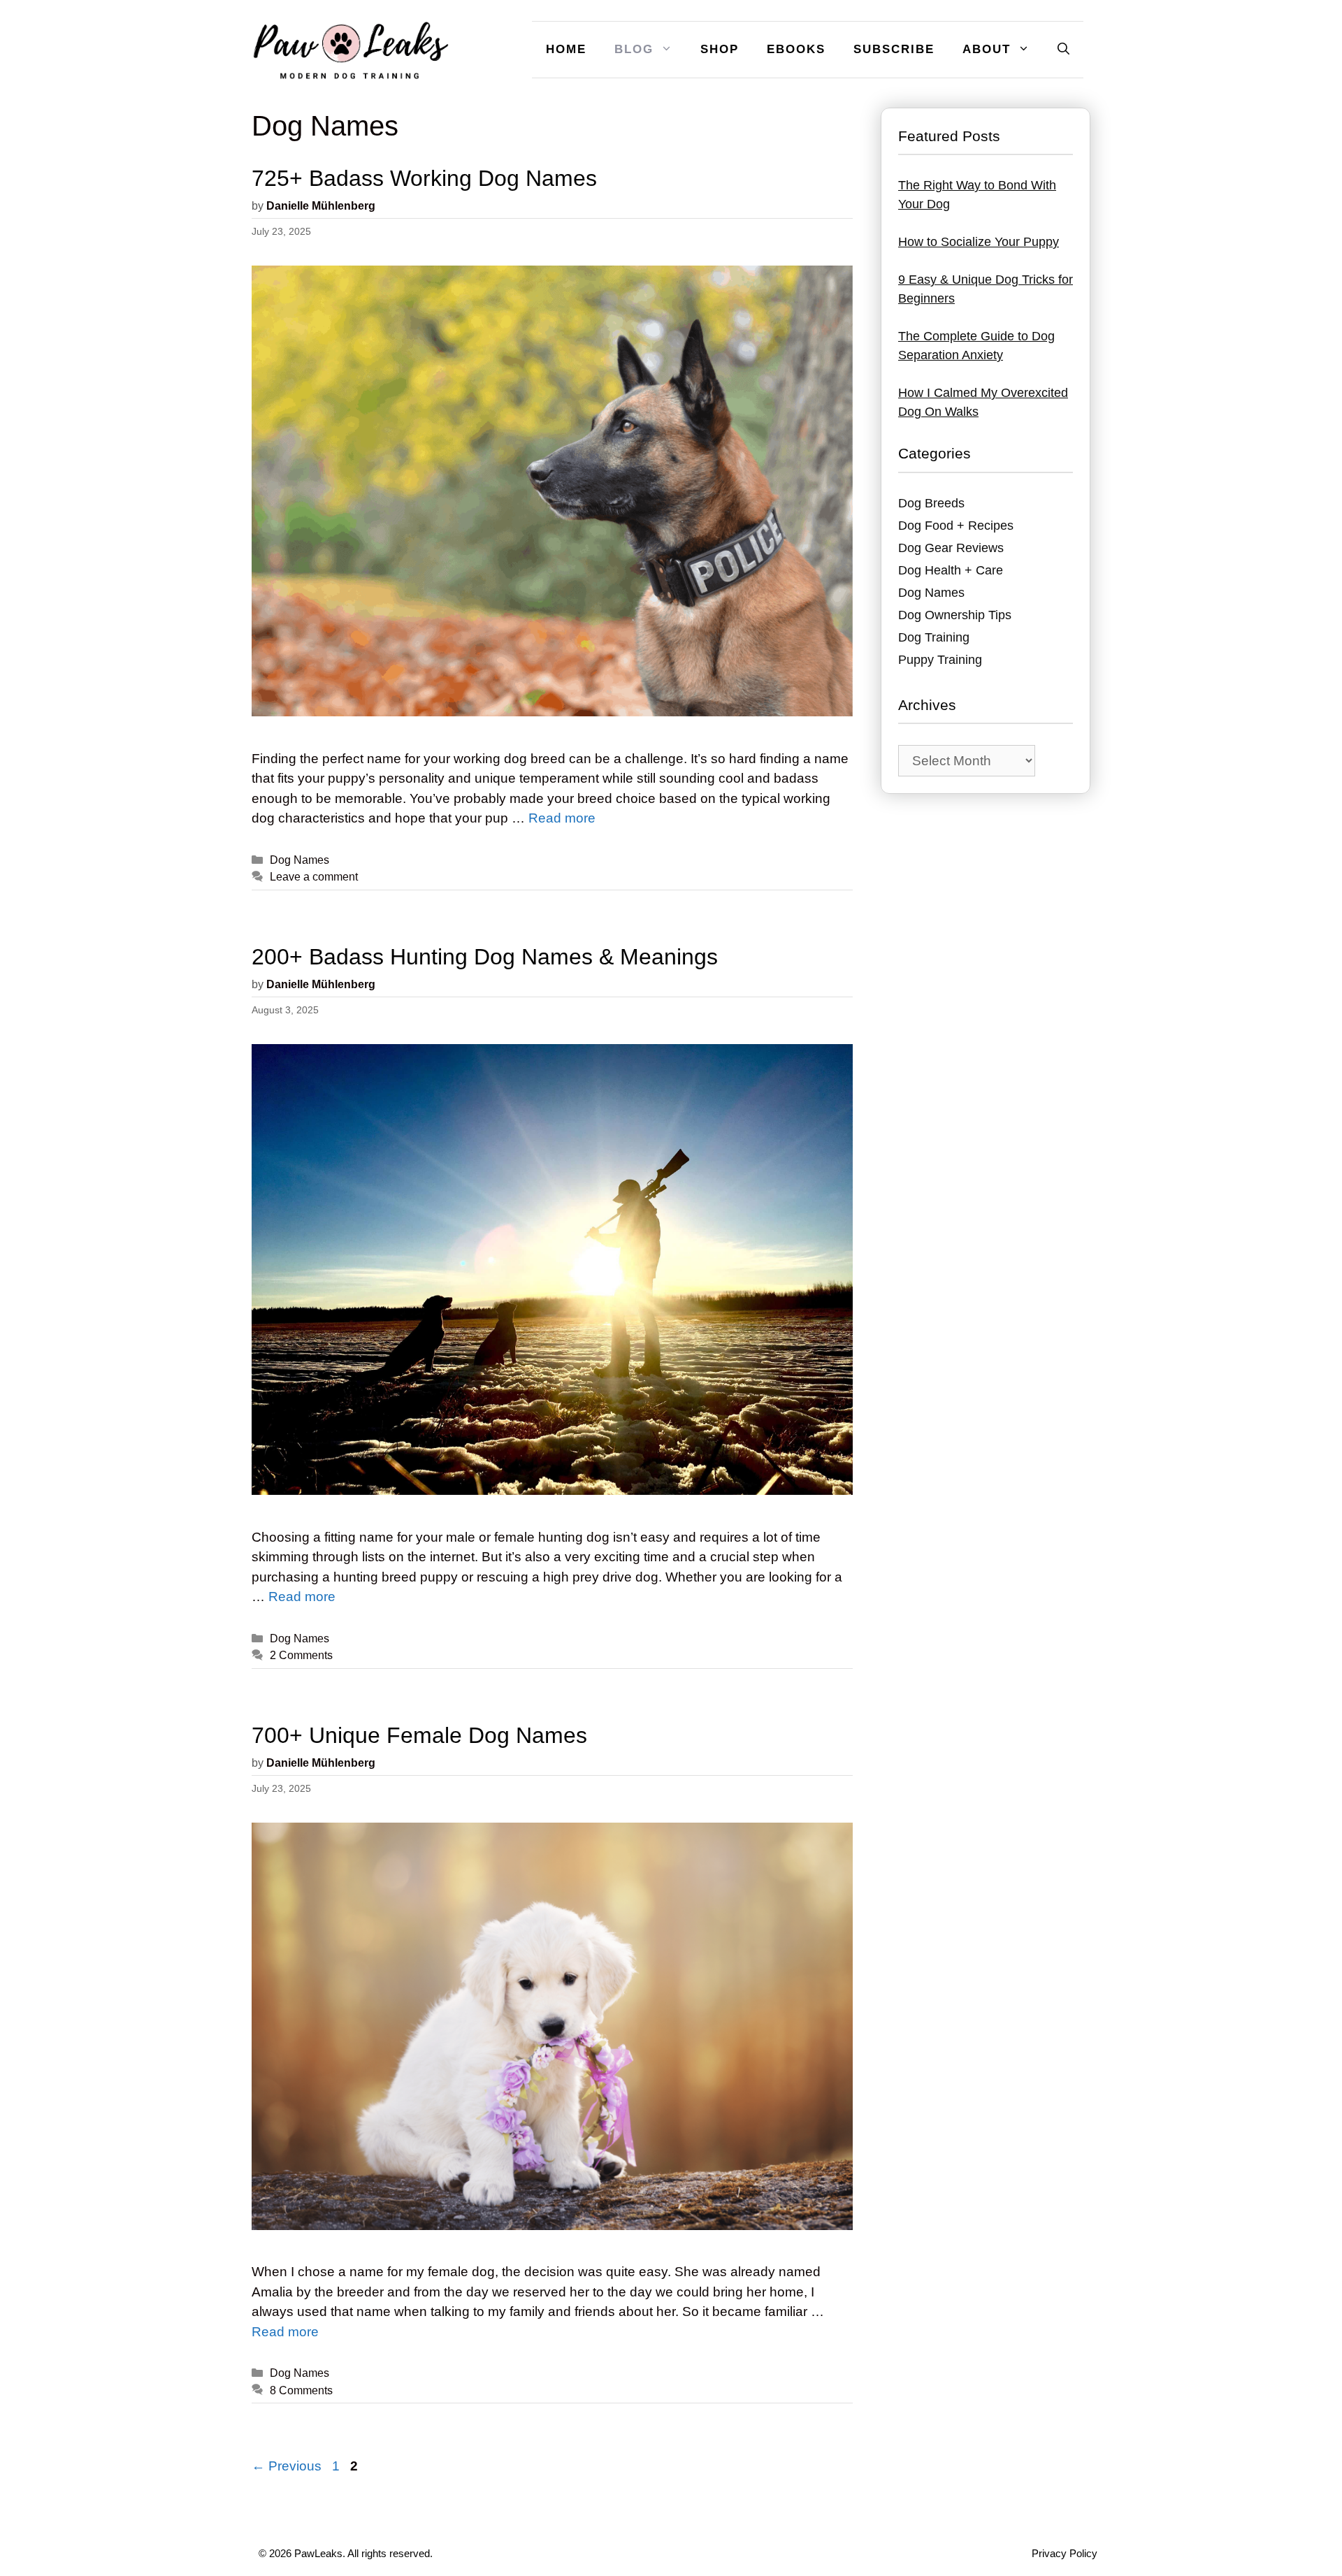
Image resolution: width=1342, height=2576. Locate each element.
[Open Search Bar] (1063, 50)
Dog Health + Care (951, 570)
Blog (634, 49)
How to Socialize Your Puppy (979, 242)
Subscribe (894, 49)
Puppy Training (940, 660)
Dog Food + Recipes (956, 526)
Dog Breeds (931, 503)
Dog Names (300, 860)
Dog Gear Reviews (951, 548)
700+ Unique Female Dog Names (419, 1735)
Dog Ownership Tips (955, 615)
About (987, 49)
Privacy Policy (1065, 2553)
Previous (287, 2466)
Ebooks (796, 49)
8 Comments (301, 2390)
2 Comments (301, 1655)
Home (566, 49)
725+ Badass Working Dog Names (424, 178)
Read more (562, 818)
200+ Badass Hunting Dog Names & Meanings (485, 957)
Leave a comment (314, 876)
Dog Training (934, 637)
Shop (720, 49)
